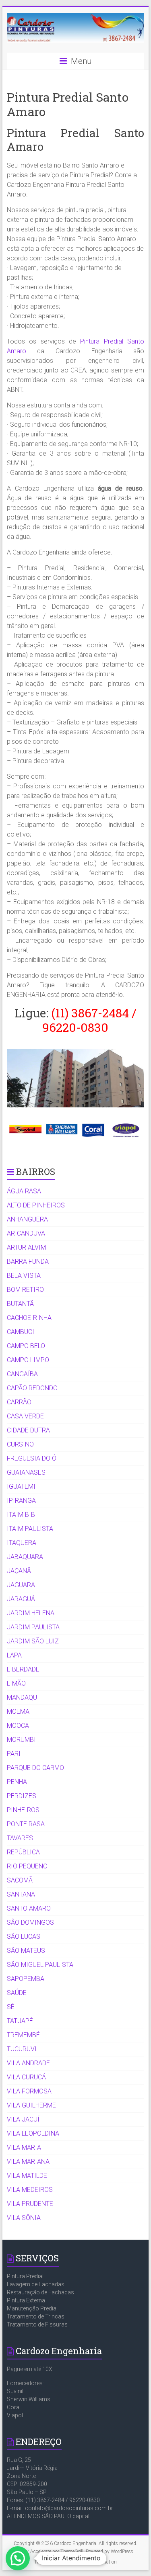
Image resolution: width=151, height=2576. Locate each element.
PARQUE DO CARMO (35, 1768)
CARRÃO (19, 1402)
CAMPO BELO (26, 1346)
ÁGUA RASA (24, 1191)
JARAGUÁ (21, 1599)
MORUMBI (21, 1740)
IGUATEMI (21, 1486)
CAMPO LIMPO (28, 1360)
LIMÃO (16, 1683)
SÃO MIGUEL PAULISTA (40, 1965)
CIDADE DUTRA (28, 1430)
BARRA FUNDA (28, 1261)
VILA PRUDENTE (30, 2204)
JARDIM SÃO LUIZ (33, 1641)
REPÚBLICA (23, 1852)
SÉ (11, 2007)
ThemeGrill (46, 2562)
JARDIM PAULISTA (33, 1627)
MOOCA (18, 1726)
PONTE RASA (26, 1824)
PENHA (17, 1782)
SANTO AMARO (29, 1908)
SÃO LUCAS (24, 1937)
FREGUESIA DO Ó (32, 1458)
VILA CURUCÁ (26, 2077)
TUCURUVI (22, 2049)
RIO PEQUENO (27, 1866)
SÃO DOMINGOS (30, 1922)
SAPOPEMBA (26, 1979)
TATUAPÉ (20, 2021)
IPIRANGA (21, 1501)
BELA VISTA (24, 1276)
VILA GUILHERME (31, 2105)
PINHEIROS (23, 1810)
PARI (14, 1754)
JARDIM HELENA (31, 1613)
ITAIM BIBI (22, 1515)
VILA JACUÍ (23, 2119)
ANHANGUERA (27, 1219)
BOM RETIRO (25, 1290)
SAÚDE (17, 1993)
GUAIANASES (26, 1472)
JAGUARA (21, 1585)
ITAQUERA (22, 1543)
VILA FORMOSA (29, 2091)
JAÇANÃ (19, 1571)
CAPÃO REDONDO (32, 1388)
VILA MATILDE (27, 2176)
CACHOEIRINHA (29, 1318)
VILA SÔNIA (24, 2218)
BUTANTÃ (20, 1304)
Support (71, 2562)
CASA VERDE (25, 1416)
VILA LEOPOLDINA (33, 2133)
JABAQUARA (25, 1557)
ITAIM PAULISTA (30, 1529)
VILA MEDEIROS (30, 2190)
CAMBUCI (21, 1332)
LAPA (14, 1655)
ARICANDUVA (26, 1233)
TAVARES (20, 1838)
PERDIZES (22, 1796)
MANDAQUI (23, 1697)
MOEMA (18, 1712)
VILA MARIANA (28, 2162)
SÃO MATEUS (26, 1951)
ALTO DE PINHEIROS (36, 1205)
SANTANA (21, 1894)
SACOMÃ (20, 1880)
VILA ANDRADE (28, 2063)
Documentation (101, 2562)
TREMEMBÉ (23, 2035)
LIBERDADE (23, 1669)
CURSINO (20, 1444)
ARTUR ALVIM (26, 1247)
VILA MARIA (24, 2147)
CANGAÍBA (22, 1374)
